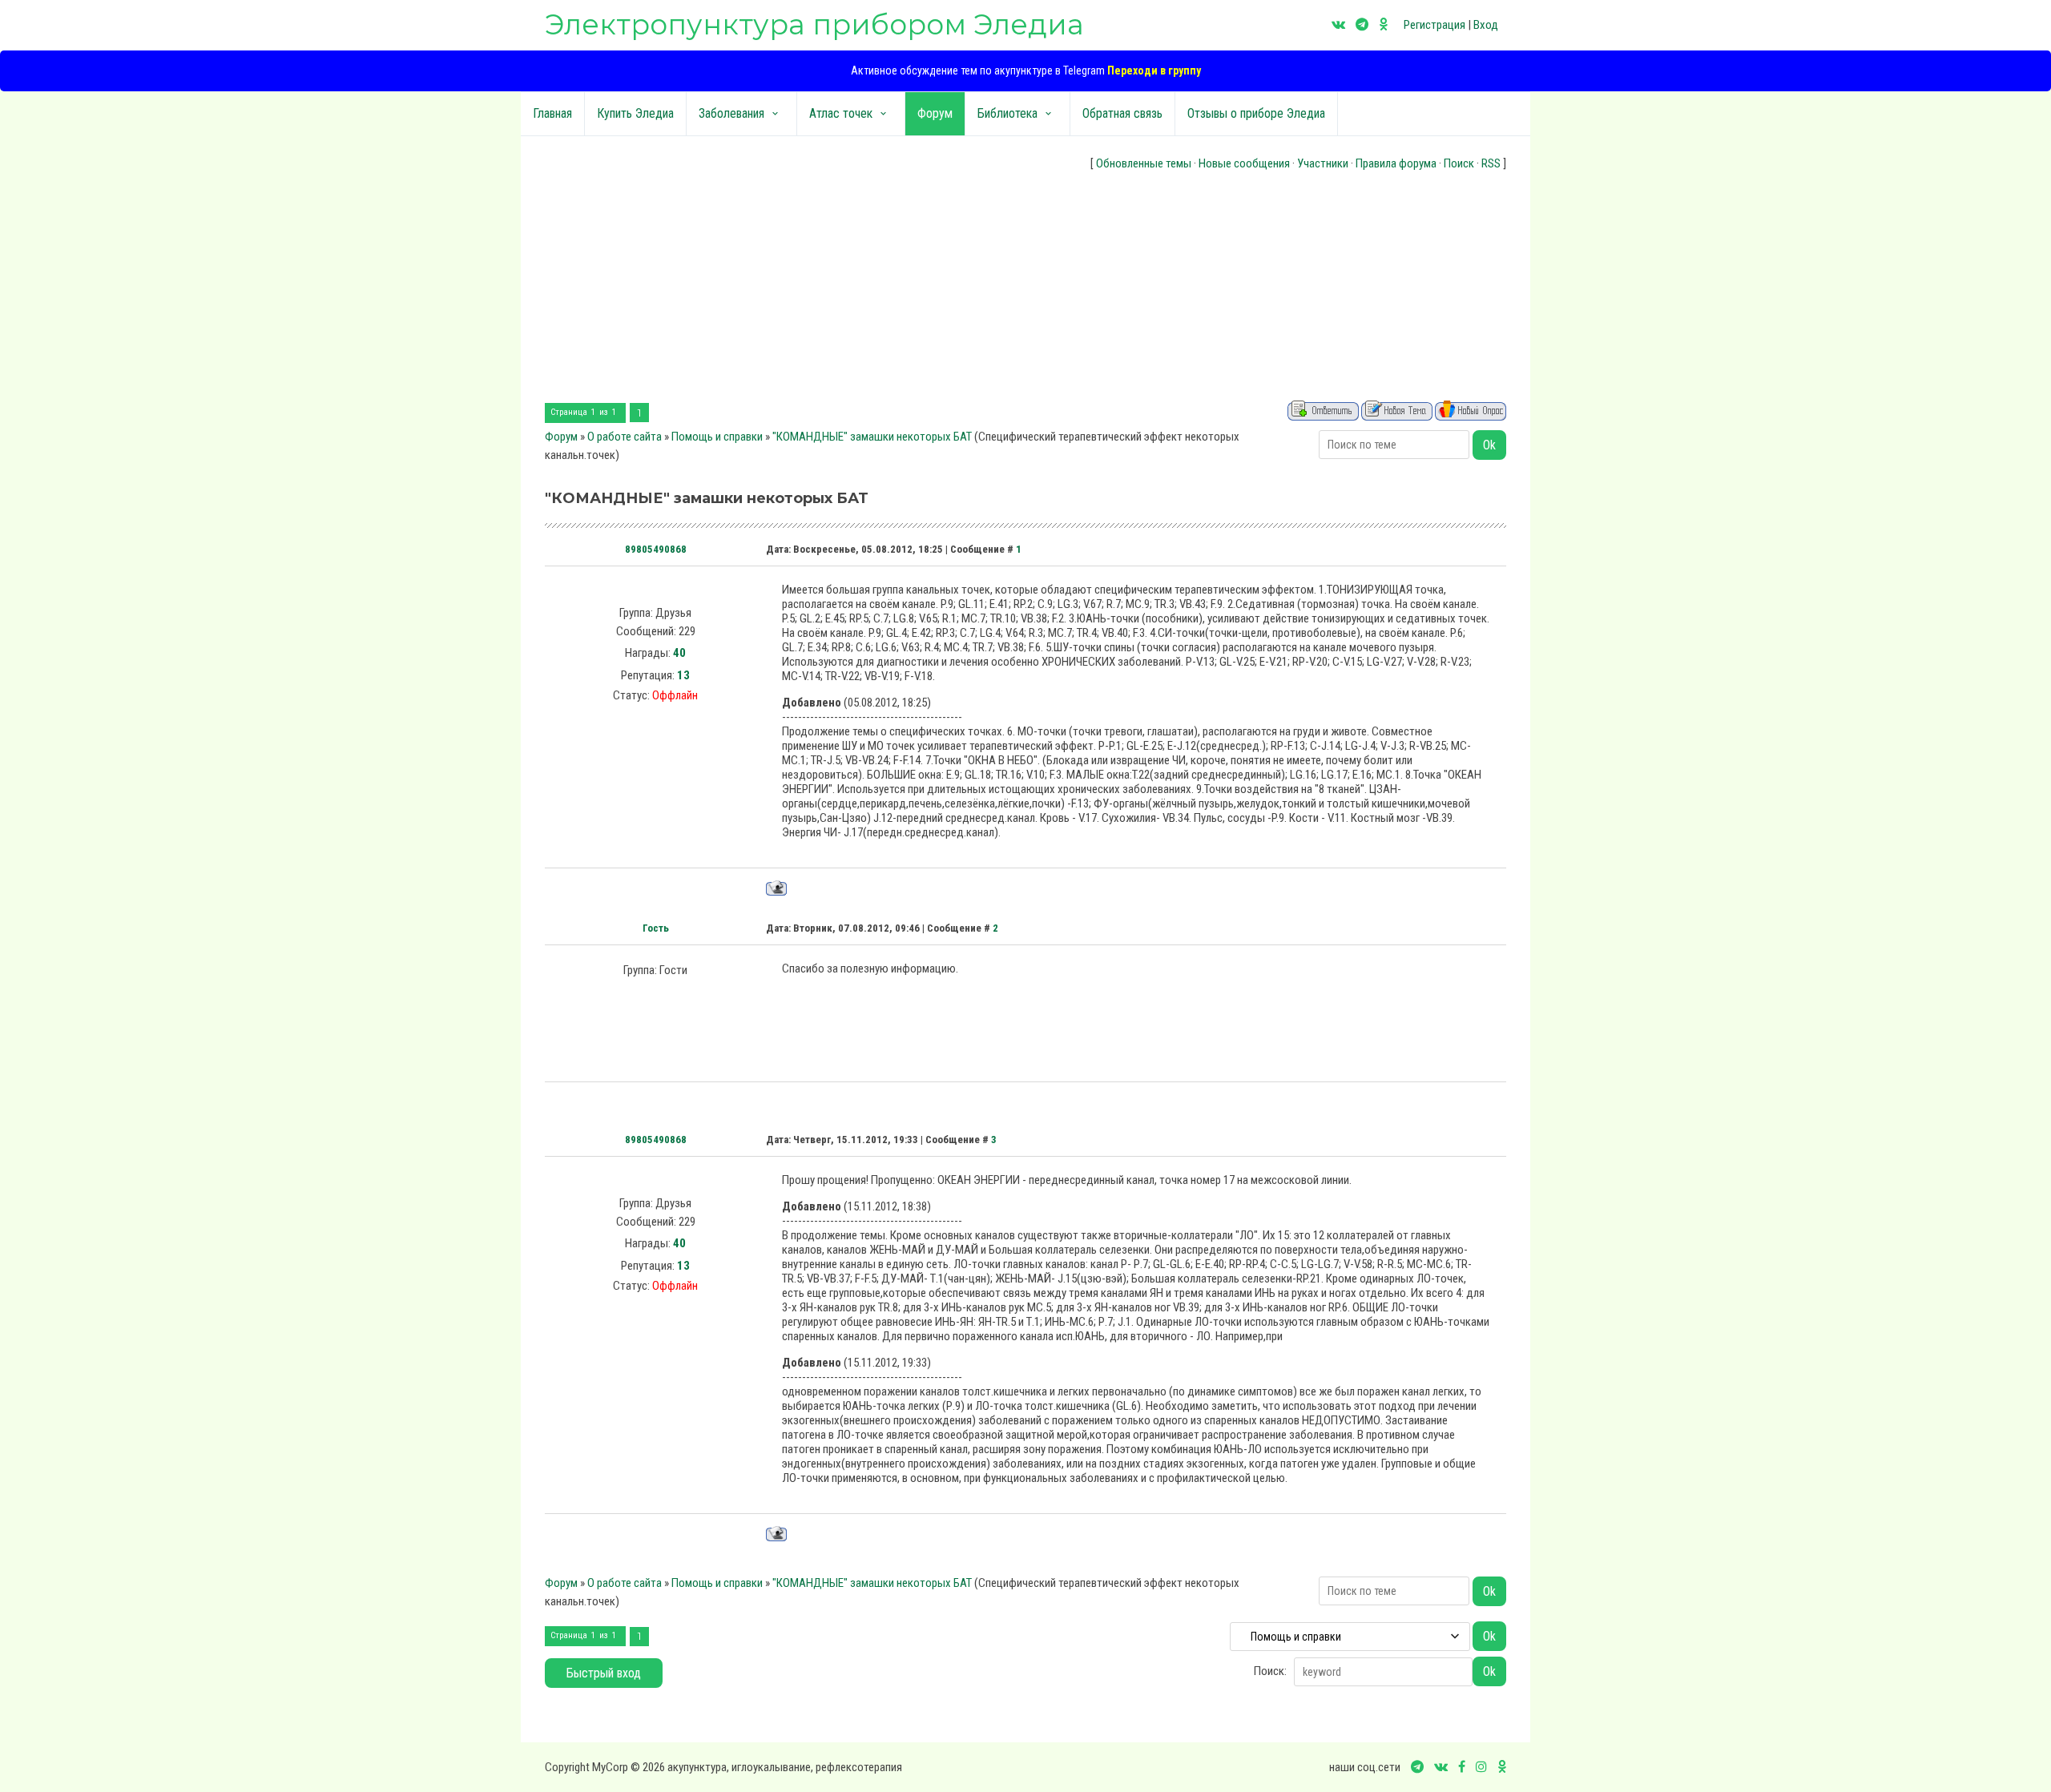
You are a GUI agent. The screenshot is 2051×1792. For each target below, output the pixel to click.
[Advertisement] (1025, 288)
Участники (1323, 163)
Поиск (1459, 163)
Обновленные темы (1144, 163)
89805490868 (656, 549)
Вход (1486, 25)
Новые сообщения (1244, 163)
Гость (656, 928)
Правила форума (1396, 163)
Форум (561, 437)
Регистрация (1434, 25)
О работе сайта (625, 437)
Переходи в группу (1154, 70)
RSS (1491, 163)
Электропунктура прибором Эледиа (814, 24)
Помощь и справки (717, 437)
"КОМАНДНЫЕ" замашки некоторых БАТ (872, 437)
